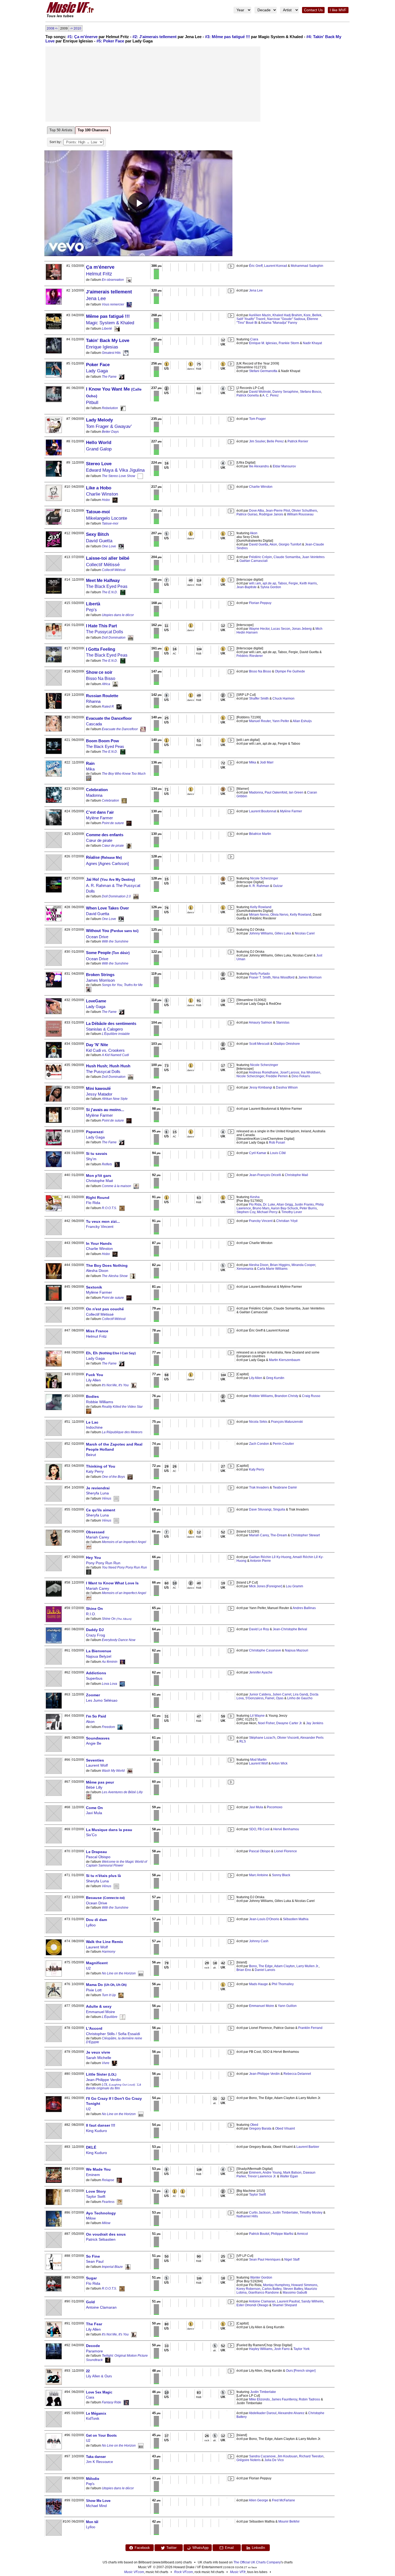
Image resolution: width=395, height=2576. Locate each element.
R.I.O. (91, 1614)
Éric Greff (256, 266)
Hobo (106, 500)
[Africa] (115, 684)
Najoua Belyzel (99, 1656)
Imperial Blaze (112, 2267)
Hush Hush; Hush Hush (108, 1066)
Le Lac (92, 1422)
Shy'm (91, 1159)
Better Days (110, 432)
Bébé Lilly (94, 1787)
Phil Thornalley (283, 1984)
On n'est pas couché (105, 1309)
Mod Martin (258, 1760)
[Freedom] (120, 1727)
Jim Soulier (257, 441)
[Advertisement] (153, 84)
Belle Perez (275, 441)
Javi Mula (94, 1813)
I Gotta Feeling (101, 649)
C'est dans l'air (100, 812)
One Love (109, 547)
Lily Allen (93, 1380)
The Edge (266, 1966)
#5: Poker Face (110, 41)
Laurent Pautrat (288, 2301)
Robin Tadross (309, 2399)
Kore (307, 315)
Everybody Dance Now (119, 1640)
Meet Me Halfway (103, 581)
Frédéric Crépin (261, 557)
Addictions (96, 1673)
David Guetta (99, 541)
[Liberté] (117, 329)
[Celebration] (124, 801)
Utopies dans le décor (118, 615)
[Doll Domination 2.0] (136, 896)
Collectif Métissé (103, 565)
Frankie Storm (289, 343)
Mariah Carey (98, 1537)
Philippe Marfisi (282, 2234)
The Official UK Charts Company (257, 2562)
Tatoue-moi (98, 512)
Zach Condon (259, 1444)
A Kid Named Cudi (115, 1055)
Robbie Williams (100, 1402)
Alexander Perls (312, 1738)
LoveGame (96, 1001)
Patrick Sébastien (101, 2239)
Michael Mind (96, 2506)
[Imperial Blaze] (128, 2267)
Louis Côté (278, 1153)
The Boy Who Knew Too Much (124, 774)
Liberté (107, 329)
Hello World (99, 443)
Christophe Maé (100, 1181)
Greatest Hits (111, 353)
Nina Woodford (283, 977)
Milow (91, 2218)
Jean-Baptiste (247, 587)
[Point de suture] (129, 823)
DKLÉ (91, 2147)
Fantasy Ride (112, 2402)
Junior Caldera (260, 1694)
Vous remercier (113, 304)
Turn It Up (109, 1995)
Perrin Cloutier (283, 1444)
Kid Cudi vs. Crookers (105, 1050)
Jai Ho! (110, 879)
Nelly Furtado (260, 974)
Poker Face (98, 365)
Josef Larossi (290, 1072)
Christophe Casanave (265, 1650)
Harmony (109, 1952)
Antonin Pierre (260, 1561)
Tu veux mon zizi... (103, 1221)
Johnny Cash (259, 1941)
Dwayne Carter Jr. (289, 1723)
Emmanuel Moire (100, 2012)
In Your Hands (99, 1243)
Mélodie (93, 2479)
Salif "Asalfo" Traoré (251, 319)
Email (229, 2548)
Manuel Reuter (260, 721)
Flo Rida (93, 1203)
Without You (112, 931)
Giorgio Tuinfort (290, 544)
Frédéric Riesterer (250, 656)
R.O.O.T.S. (109, 1208)
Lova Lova (109, 1684)
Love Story (96, 2191)
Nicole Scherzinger (264, 878)
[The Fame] (122, 377)
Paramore (94, 2351)
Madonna (94, 795)
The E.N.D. (110, 592)
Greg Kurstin (275, 1378)
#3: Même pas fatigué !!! (227, 37)
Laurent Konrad (276, 266)
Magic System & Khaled (110, 323)
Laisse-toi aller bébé (108, 558)
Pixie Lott (94, 1990)
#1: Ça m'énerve (82, 37)
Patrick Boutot (259, 2234)
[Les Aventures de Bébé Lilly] (89, 1796)
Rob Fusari (277, 1143)
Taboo (282, 583)
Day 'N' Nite (97, 1045)
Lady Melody (99, 420)
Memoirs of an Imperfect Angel (124, 1542)
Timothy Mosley (311, 2213)
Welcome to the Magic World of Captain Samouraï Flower (116, 1864)
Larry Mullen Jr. (308, 1966)
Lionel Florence (286, 1851)
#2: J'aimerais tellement (155, 37)
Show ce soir (99, 672)
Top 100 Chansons (93, 130)
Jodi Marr (267, 762)
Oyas (280, 1698)
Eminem (93, 2175)
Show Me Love (98, 2501)
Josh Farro (282, 2349)
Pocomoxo (275, 1807)
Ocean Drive (97, 937)
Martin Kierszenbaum (285, 1360)
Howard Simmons (304, 2285)
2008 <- (52, 28)
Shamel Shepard (285, 2305)
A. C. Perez (270, 395)
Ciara (254, 339)
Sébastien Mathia (296, 1919)
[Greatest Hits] (126, 353)
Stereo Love (99, 464)
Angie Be (94, 1743)
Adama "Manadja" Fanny (279, 323)
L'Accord (94, 2028)
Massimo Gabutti (295, 2293)
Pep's (91, 610)
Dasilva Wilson (287, 1087)
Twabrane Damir (285, 1487)
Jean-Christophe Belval (290, 1629)
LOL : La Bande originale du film (114, 2086)
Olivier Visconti (288, 1738)
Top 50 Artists (61, 130)
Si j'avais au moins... (105, 1110)
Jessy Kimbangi (261, 1087)
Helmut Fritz (99, 274)
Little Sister (101, 2074)
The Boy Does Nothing (107, 1265)
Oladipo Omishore (287, 1044)
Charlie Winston (102, 494)
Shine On (94, 1609)
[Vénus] (116, 1498)
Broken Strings (100, 975)
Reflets (107, 1164)
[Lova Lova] (122, 1684)
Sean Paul (95, 2261)
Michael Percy (267, 1212)
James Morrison (100, 980)
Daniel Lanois (265, 1970)
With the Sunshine (115, 941)
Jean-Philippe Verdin (103, 2080)
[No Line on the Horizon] (141, 1973)
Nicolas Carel (305, 933)
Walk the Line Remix (105, 1942)
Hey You (94, 1558)
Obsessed (95, 1532)
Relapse (108, 2180)
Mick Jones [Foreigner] (266, 1586)
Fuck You (95, 1375)
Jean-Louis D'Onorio (264, 1919)
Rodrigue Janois (271, 514)
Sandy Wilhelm (312, 2301)
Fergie (293, 583)
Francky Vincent (100, 1227)
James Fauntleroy (284, 2399)
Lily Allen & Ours (99, 2376)
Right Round (98, 1198)
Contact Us (313, 10)
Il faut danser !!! (101, 2125)
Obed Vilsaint (285, 2129)
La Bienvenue (99, 1651)
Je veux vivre (98, 2052)
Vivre (106, 2063)
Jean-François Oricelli (265, 1175)
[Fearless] (120, 2202)
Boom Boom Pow (103, 741)
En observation (113, 280)
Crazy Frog (96, 1635)
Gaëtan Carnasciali (254, 561)
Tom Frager (257, 419)
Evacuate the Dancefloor (109, 718)
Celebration (97, 790)
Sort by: (55, 142)
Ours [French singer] (301, 2371)
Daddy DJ (95, 1630)
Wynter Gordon (261, 2277)
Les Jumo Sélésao (102, 1700)
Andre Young (272, 2173)
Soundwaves (98, 1738)
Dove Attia (256, 511)
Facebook (142, 2548)
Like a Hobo (99, 488)
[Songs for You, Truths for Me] (89, 989)
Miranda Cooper (303, 1265)
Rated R (108, 707)
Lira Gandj (301, 1694)
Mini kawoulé (98, 1088)
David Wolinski (260, 392)
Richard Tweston (311, 2456)
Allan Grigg (285, 1205)
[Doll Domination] (131, 638)
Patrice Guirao (247, 514)
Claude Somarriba (287, 557)
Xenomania (245, 1269)
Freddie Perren (277, 1076)
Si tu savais (97, 1154)
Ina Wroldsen (311, 1072)
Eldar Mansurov (284, 466)
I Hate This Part (101, 626)
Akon (254, 533)
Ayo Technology (101, 2213)
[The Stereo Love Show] (140, 476)
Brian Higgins (280, 1265)
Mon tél (92, 2522)
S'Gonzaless (254, 1698)
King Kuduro (96, 2131)
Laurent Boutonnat (263, 811)
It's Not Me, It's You (115, 1385)
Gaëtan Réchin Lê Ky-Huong (270, 1557)
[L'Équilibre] (123, 2017)
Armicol (302, 2234)
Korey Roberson (248, 2289)
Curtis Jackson (260, 2213)
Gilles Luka (283, 933)
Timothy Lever (292, 1212)
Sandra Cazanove (262, 2456)
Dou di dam (96, 1920)
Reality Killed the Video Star (122, 1407)
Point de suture (113, 823)
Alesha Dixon (97, 1271)
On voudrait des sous (106, 2234)
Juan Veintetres (313, 557)
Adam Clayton (284, 1966)
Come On (94, 1808)
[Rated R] (119, 707)
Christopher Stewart (305, 1535)
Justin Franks (304, 1205)
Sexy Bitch (97, 534)
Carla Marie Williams (272, 1269)
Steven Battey (293, 2289)
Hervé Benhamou (286, 1829)
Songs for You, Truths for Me (122, 985)
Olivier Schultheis (304, 511)
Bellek (317, 315)
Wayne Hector (259, 629)
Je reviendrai (98, 1488)
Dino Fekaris (301, 1076)
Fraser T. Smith (260, 977)
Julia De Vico (274, 2460)
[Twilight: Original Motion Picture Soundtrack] (108, 2360)
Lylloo (91, 1925)
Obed (254, 2125)
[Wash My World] (130, 1771)
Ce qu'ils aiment (101, 1510)
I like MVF (338, 10)
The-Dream (279, 1535)
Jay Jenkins (315, 1723)
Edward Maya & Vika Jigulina (115, 470)
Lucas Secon (281, 629)
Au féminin (110, 1662)
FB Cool (264, 1829)
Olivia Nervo (279, 915)
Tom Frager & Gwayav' (109, 426)
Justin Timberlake (285, 2213)
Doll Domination (114, 638)
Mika (90, 769)
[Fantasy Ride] (126, 2402)
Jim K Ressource (99, 2462)
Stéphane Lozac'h (262, 1738)
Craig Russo (311, 1396)
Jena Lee (96, 299)
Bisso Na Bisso (101, 678)
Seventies (95, 1760)
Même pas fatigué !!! (108, 316)
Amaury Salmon (261, 1023)
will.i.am (255, 583)
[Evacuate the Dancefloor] (143, 729)
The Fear (94, 2324)
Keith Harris (308, 583)
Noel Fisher (266, 1723)
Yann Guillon (287, 2006)
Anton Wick (279, 1763)
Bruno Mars (261, 1208)
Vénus (107, 1498)
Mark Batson (292, 2173)
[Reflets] (117, 1164)
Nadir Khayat (312, 343)
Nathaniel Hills (247, 2216)
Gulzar (278, 886)
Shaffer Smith (259, 698)
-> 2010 (76, 28)
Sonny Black (281, 1875)
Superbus (94, 1678)
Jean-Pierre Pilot (278, 511)
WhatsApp (200, 2548)
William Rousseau (300, 514)
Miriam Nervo (259, 915)
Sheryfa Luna (97, 1493)
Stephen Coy (246, 1212)
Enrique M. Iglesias (263, 343)
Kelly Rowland (261, 907)
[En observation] (129, 280)
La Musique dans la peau (109, 1830)
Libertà (93, 604)
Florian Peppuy (260, 603)
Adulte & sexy (99, 2006)
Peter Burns (308, 1208)
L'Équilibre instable (116, 1034)
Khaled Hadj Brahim (287, 315)
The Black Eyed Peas (107, 586)
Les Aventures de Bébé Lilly (122, 1792)
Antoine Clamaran (101, 2307)
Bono (253, 1966)
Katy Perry (95, 1471)
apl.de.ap (269, 583)
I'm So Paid (96, 1716)
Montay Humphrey (276, 2285)
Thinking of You (101, 1466)
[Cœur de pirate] (129, 846)
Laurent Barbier (308, 2147)
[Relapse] (119, 2180)
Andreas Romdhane (264, 1072)
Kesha (255, 1197)
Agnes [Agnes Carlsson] (107, 863)
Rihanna (93, 701)
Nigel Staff (292, 2260)
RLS (243, 1741)
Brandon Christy (286, 1396)
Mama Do (106, 1985)
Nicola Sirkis (258, 1422)
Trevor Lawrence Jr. (262, 2176)
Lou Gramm (295, 1586)
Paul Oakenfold (276, 792)
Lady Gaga (97, 371)
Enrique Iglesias (102, 347)
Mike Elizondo (259, 2399)
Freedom (108, 1727)
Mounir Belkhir (289, 2522)
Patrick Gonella (248, 395)
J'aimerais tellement (109, 292)
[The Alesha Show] (133, 1276)
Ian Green (296, 792)
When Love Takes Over (107, 908)
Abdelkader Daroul (263, 2413)
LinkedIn (258, 2548)
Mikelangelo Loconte (107, 518)
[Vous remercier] (129, 304)
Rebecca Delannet (297, 2074)
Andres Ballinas (304, 1608)
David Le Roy (259, 1629)
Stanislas (283, 1023)
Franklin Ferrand (310, 2028)
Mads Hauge (258, 1984)
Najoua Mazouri (297, 1650)
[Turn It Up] (121, 1995)
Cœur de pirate (99, 840)
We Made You (98, 2169)
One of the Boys (113, 1477)
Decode (93, 2346)
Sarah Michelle (99, 2058)
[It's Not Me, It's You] (134, 1385)
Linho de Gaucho (300, 1698)
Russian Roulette (102, 696)
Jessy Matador (99, 1094)
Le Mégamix (96, 2413)
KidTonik (93, 2419)
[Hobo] (115, 500)
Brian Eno (244, 1970)
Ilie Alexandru (259, 466)
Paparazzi (95, 1132)
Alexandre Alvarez (291, 2413)
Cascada (94, 724)
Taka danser (96, 2457)
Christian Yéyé (287, 1221)
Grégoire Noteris (249, 2460)
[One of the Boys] (130, 1477)
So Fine (93, 2256)
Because (105, 1898)
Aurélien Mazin (260, 315)
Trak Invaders (259, 1487)
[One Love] (121, 547)
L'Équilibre (110, 2017)
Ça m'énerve (100, 267)
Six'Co (91, 1835)
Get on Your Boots (101, 2435)
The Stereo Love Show (119, 476)
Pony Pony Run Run (103, 1563)
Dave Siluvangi (260, 1509)
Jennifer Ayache (261, 1672)
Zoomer (93, 1695)
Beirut (91, 1455)
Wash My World (113, 1771)
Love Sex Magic (99, 2392)
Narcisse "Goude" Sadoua (286, 319)
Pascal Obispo (98, 1857)
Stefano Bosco (310, 392)
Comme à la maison (116, 1186)
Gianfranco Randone (264, 2293)
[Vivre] (114, 2063)
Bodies (92, 1396)
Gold (90, 2302)
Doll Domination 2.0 (116, 896)
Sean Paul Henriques (265, 2260)
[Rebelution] (123, 408)
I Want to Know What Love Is (112, 1583)
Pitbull (92, 403)
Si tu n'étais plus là (103, 1876)
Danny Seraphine (285, 392)
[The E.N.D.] (123, 592)
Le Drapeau (96, 1852)
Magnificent (97, 1963)
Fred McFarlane (283, 2500)
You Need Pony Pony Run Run (124, 1567)
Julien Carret (282, 1694)
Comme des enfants (105, 835)
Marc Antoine (259, 1875)
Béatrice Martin (260, 834)
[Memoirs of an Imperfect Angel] (89, 1546)
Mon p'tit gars (99, 1176)
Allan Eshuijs (302, 721)
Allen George (258, 2500)
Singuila (279, 1509)
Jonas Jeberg (302, 629)
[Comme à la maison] (136, 1186)
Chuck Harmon (283, 698)
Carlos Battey (272, 2289)
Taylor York (301, 2349)
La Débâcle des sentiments (111, 1023)
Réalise (104, 857)
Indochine (94, 1427)
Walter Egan (289, 2176)
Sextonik (94, 1287)
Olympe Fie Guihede (290, 671)
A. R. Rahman (259, 886)
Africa (106, 684)
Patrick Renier (298, 441)
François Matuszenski (287, 1422)
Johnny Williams (261, 933)
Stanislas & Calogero (104, 1029)
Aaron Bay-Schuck (284, 1208)
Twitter (171, 2548)
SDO (253, 1829)
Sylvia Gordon (271, 587)
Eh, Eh (111, 1353)
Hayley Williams (261, 2349)
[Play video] (138, 203)
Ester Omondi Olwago (252, 2305)
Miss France (97, 1331)
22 (88, 2371)
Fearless (108, 2202)
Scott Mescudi (259, 1044)
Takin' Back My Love (108, 341)
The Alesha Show (115, 1276)
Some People (108, 953)
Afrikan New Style (115, 1099)
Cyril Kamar (258, 1153)
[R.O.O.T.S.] (122, 1208)
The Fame (109, 377)
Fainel (270, 1698)
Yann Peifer (281, 721)
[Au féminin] (123, 1662)
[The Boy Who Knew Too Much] (89, 778)
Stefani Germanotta (263, 371)
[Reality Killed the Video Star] (89, 1411)
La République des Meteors (122, 1432)
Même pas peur (100, 1782)
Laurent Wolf (97, 1765)
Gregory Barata (260, 2129)
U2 (88, 1968)
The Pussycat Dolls (105, 632)
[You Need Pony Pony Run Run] (89, 1572)
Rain (90, 763)
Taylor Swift (96, 2196)
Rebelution (110, 408)
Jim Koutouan (287, 2456)
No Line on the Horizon (119, 1973)
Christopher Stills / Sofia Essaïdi (113, 2034)
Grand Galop (99, 449)
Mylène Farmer (99, 818)
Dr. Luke (269, 1205)
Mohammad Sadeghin (307, 266)
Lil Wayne (257, 1716)
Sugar (91, 2278)
